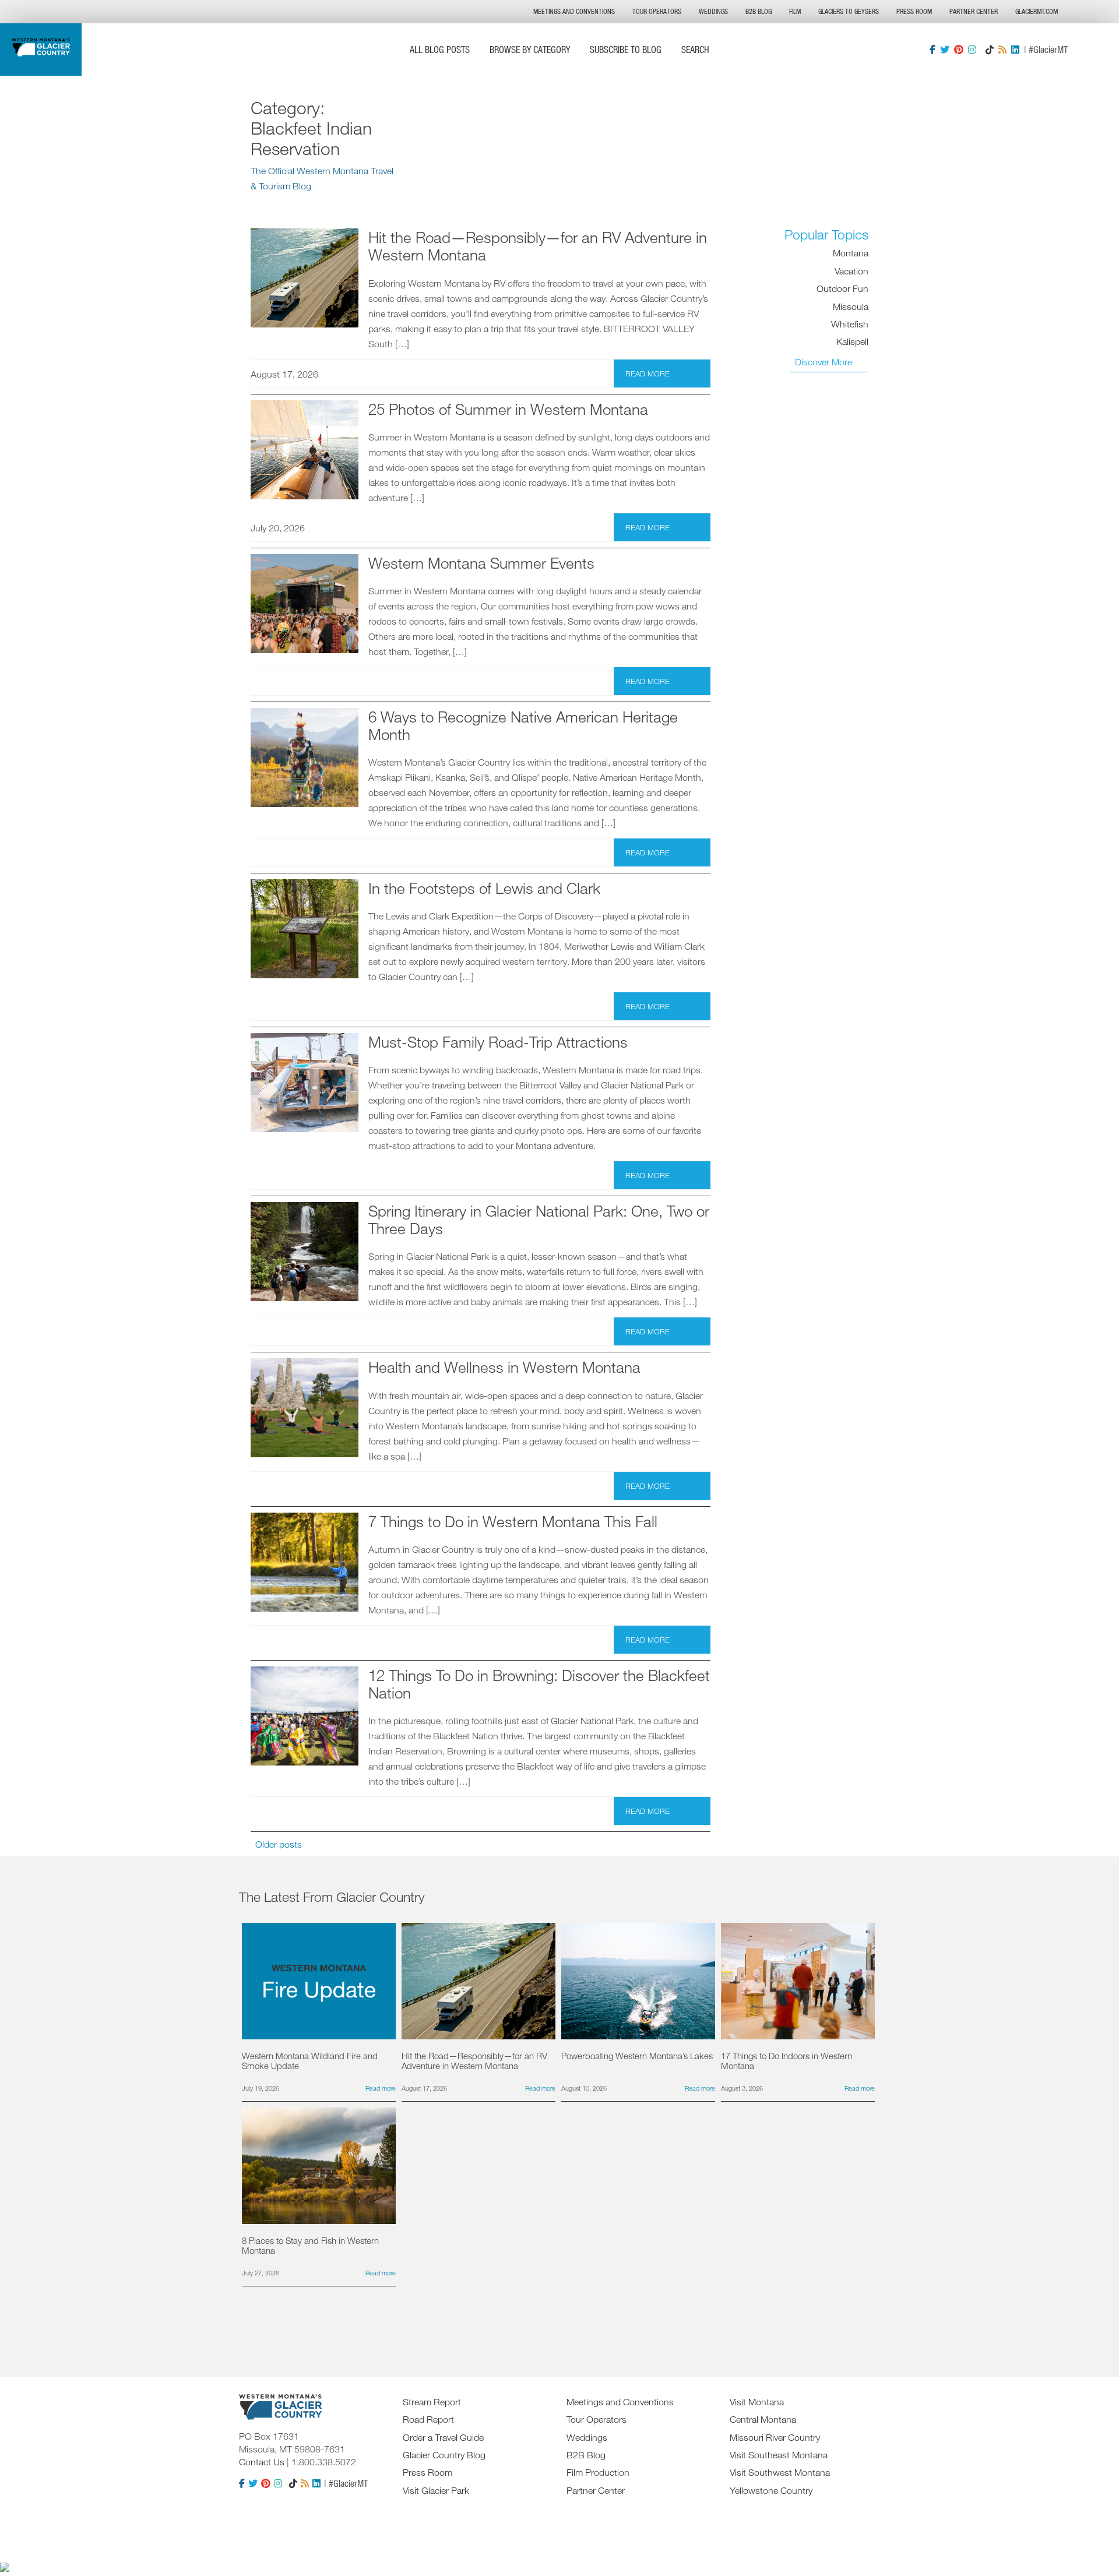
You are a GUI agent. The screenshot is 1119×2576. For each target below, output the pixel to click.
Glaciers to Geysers (849, 11)
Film (795, 11)
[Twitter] (945, 50)
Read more (648, 373)
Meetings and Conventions (574, 11)
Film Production (598, 2472)
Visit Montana (757, 2402)
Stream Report (432, 2402)
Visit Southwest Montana (780, 2472)
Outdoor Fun (842, 288)
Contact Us (262, 2462)
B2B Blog (759, 11)
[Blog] (1002, 50)
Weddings (713, 11)
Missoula (851, 306)
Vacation (851, 271)
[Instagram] (972, 50)
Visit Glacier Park (436, 2490)
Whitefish (850, 324)
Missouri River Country (775, 2437)
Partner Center (974, 11)
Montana (851, 253)
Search (695, 49)
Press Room (914, 11)
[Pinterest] (959, 50)
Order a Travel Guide (443, 2437)
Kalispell (852, 341)
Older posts (279, 1844)
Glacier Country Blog (444, 2455)
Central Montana (763, 2419)
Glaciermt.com (1037, 11)
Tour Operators (657, 11)
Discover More (824, 362)
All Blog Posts (440, 49)
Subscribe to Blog (626, 49)
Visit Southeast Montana (779, 2455)
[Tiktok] (990, 50)
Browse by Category (530, 49)
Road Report (428, 2419)
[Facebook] (932, 50)
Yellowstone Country (771, 2490)
